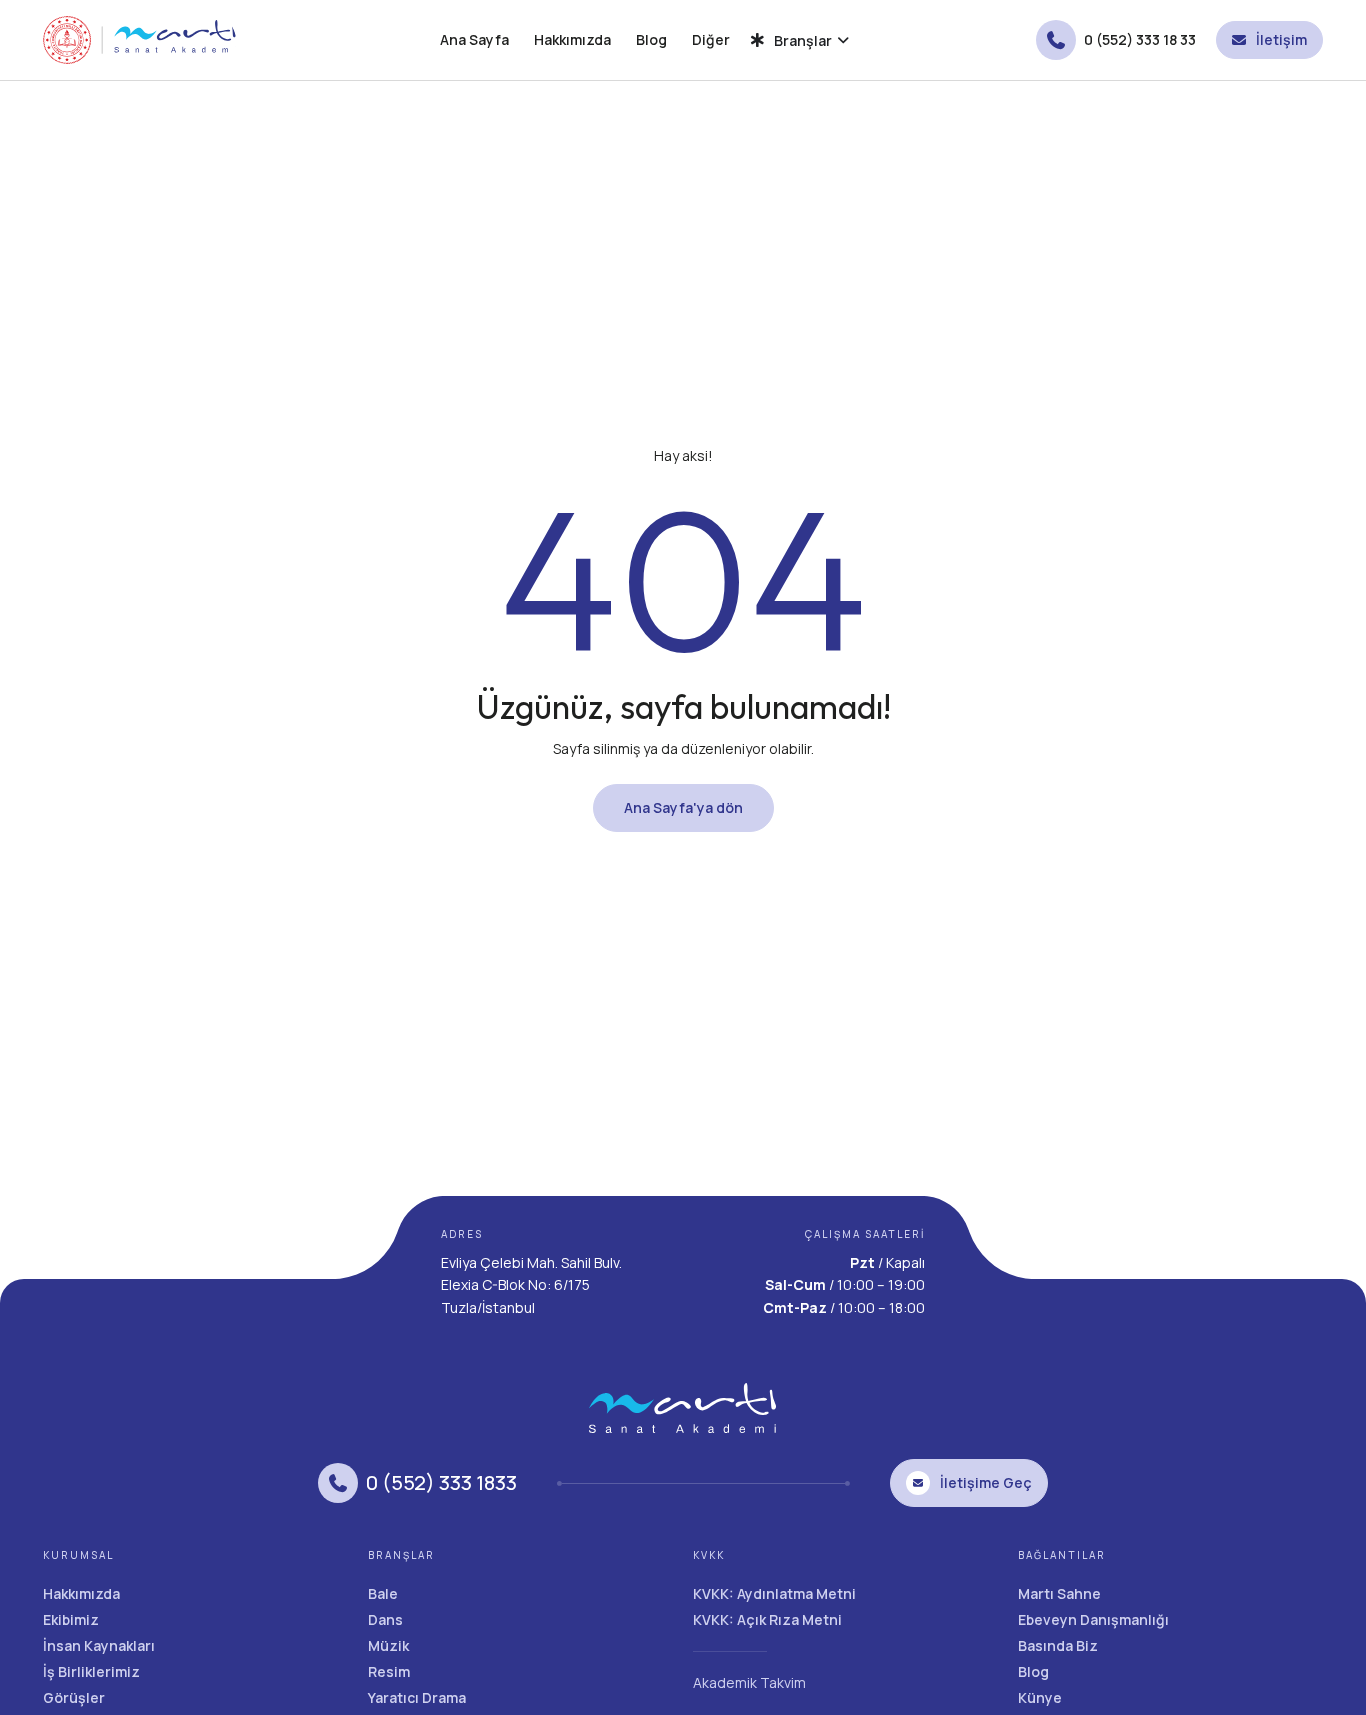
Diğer (711, 39)
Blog (651, 39)
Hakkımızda (572, 39)
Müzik (388, 1645)
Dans (385, 1619)
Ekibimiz (71, 1619)
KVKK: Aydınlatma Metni (774, 1593)
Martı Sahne (1059, 1593)
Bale (383, 1593)
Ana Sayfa (474, 39)
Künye (1040, 1697)
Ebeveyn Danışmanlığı (1093, 1619)
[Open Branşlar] (844, 40)
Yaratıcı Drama (417, 1697)
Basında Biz (1058, 1645)
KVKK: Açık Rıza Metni (767, 1619)
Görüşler (74, 1697)
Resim (389, 1671)
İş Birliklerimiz (91, 1671)
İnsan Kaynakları (99, 1645)
